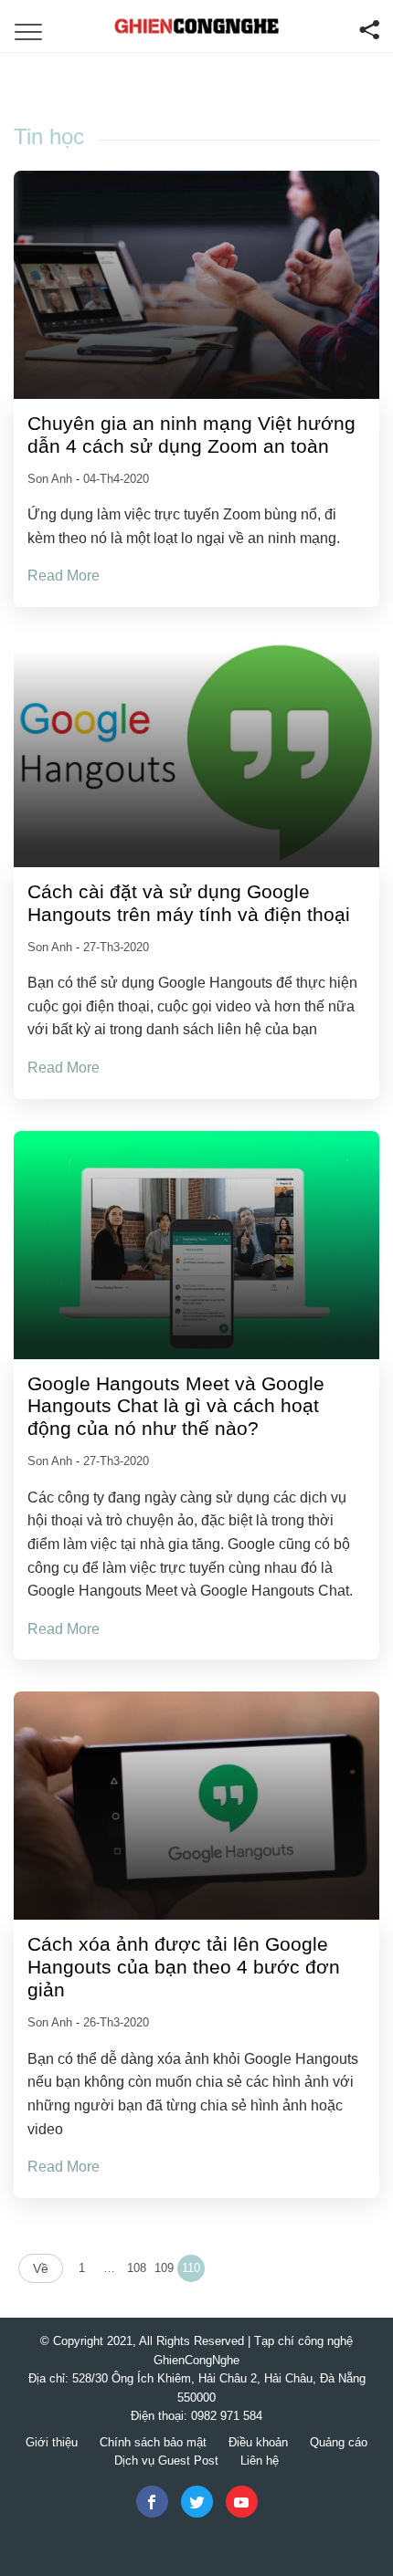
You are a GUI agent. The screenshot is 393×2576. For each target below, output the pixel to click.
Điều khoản (258, 2442)
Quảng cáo (339, 2442)
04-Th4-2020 (116, 479)
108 (137, 2268)
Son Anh (52, 479)
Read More (64, 576)
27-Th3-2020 (116, 947)
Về (41, 2268)
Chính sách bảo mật (153, 2442)
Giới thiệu (52, 2442)
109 (164, 2268)
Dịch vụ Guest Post (166, 2461)
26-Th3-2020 (116, 2022)
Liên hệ (260, 2461)
